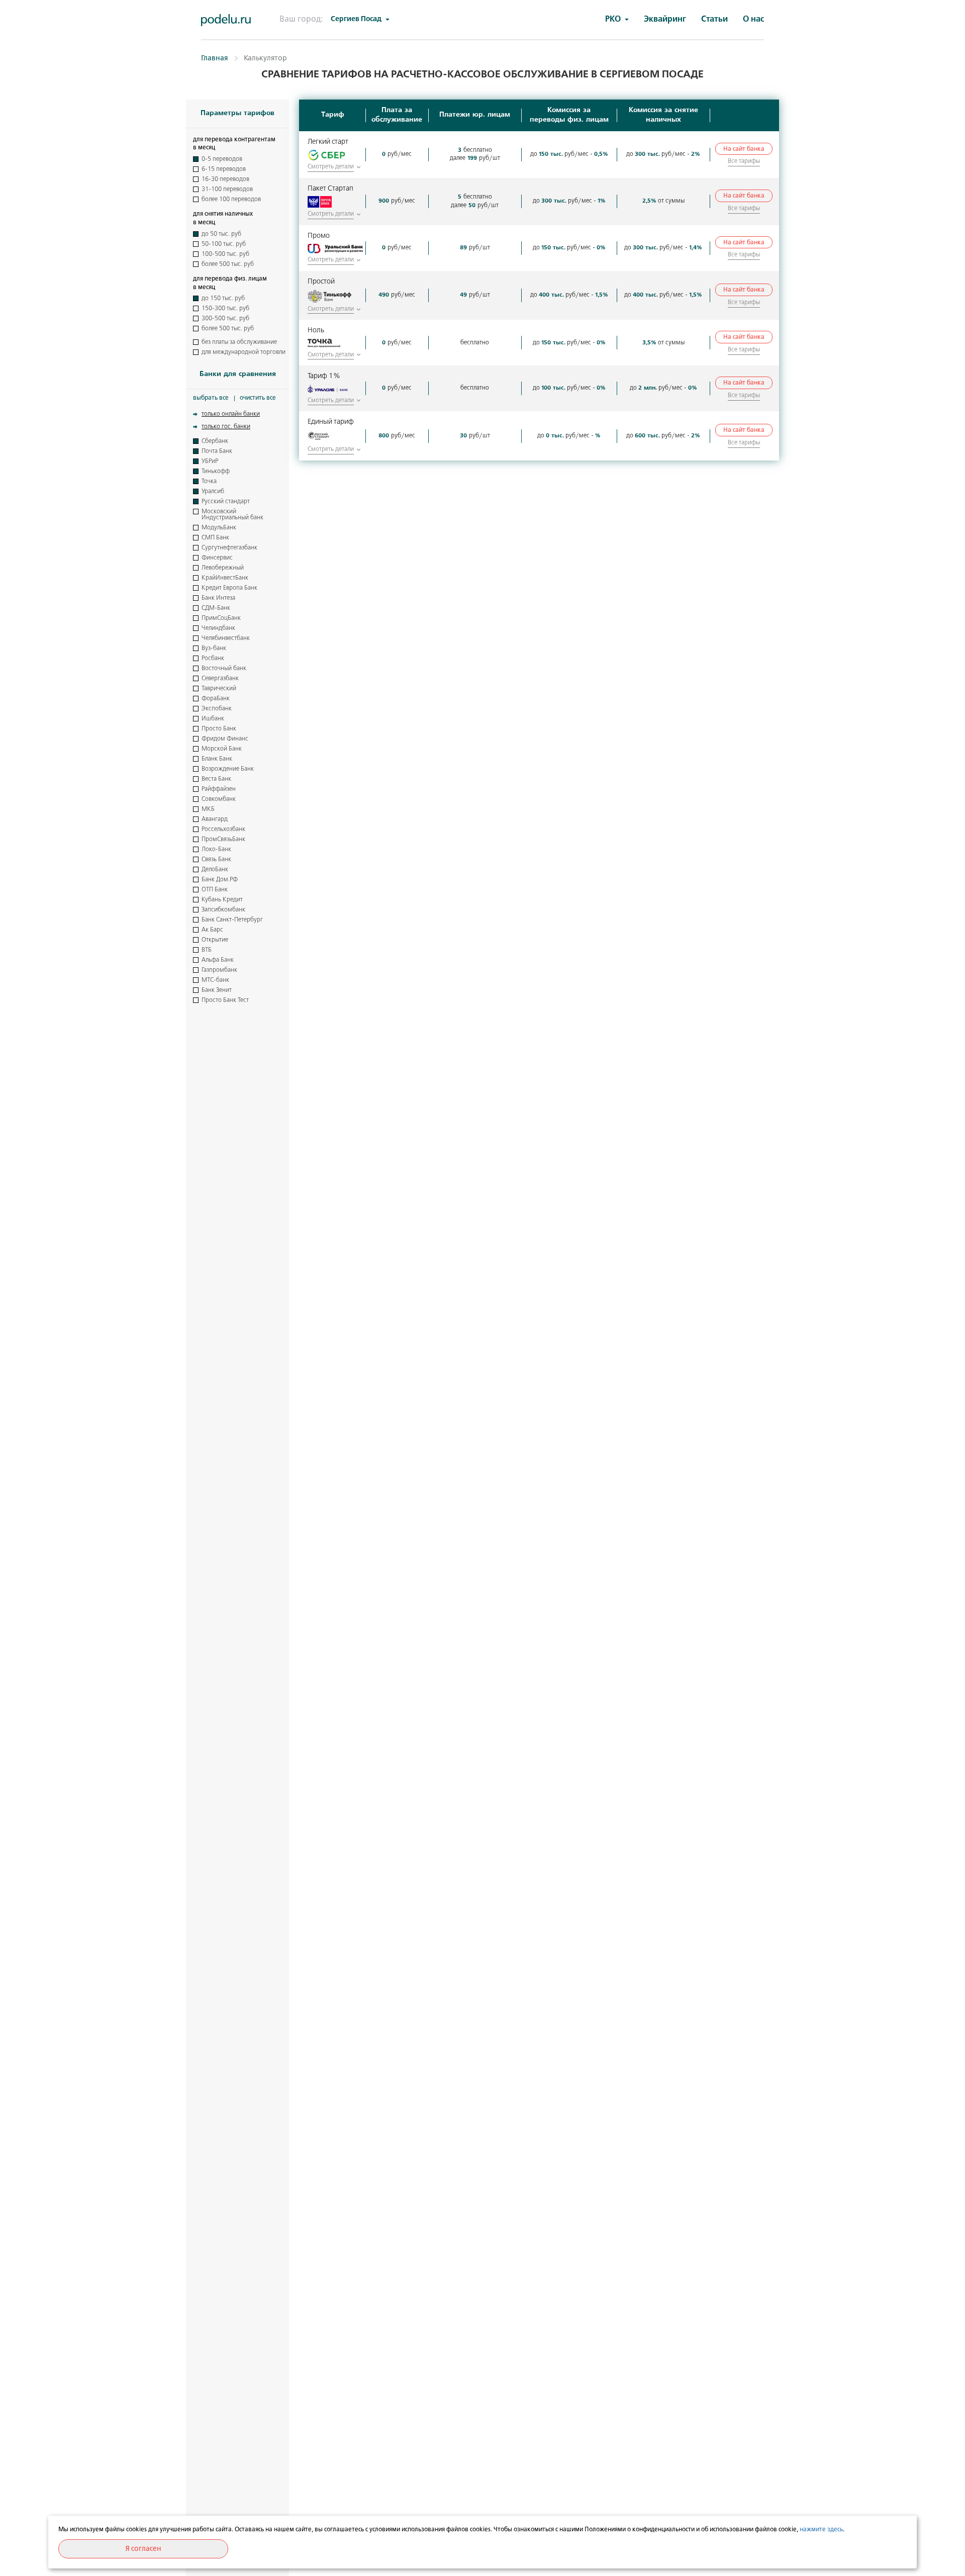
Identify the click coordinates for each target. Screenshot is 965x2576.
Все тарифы (744, 161)
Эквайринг (665, 19)
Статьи (714, 19)
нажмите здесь (821, 2530)
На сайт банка (744, 149)
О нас (753, 19)
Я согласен (143, 2549)
